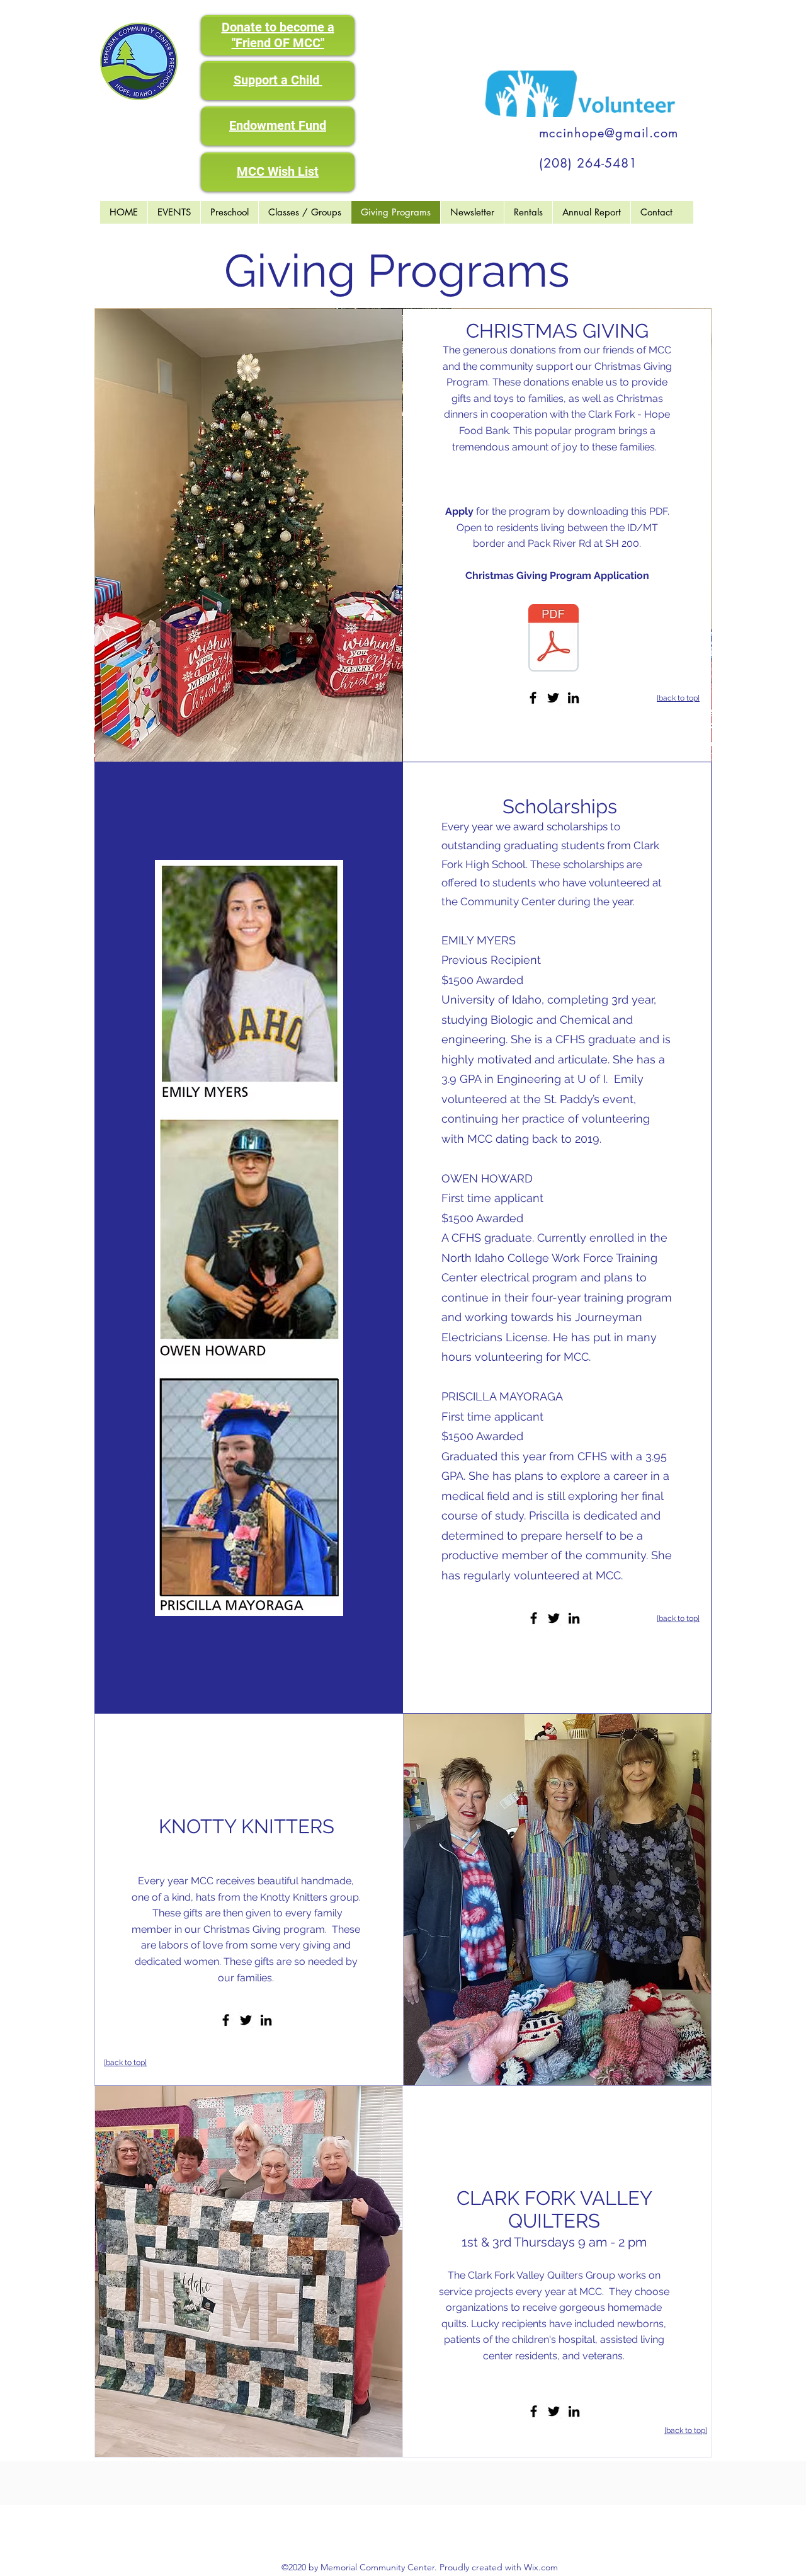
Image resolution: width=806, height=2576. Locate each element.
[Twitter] (553, 698)
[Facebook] (533, 698)
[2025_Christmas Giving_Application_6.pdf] (553, 639)
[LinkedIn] (573, 698)
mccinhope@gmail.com (609, 133)
